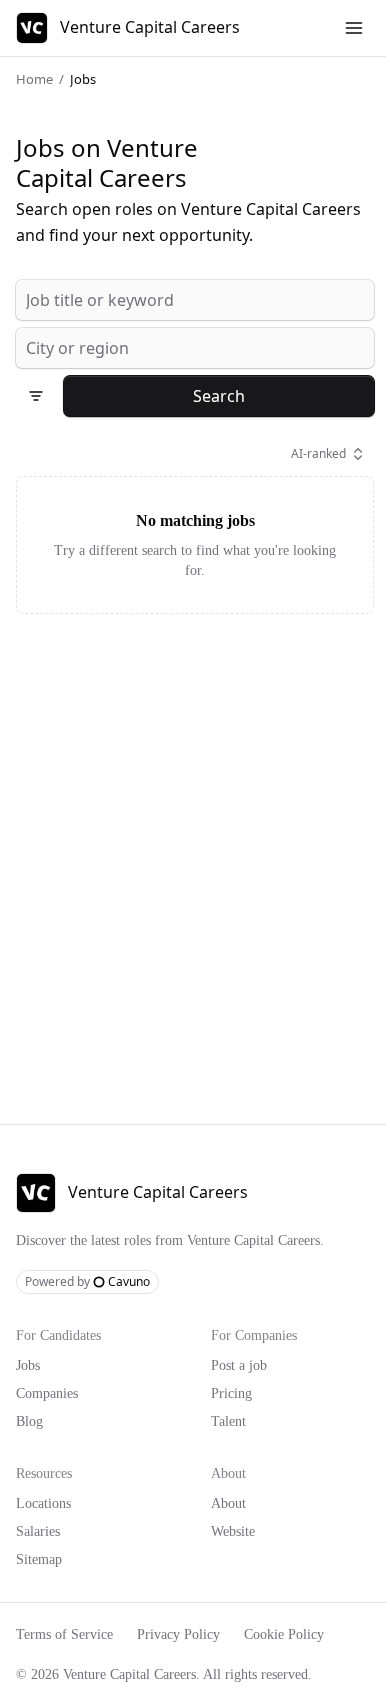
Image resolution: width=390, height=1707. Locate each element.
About (223, 1528)
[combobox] (187, 300)
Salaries (42, 1556)
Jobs (32, 1390)
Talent (223, 1446)
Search (212, 395)
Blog (30, 1446)
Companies (52, 1418)
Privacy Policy (196, 1659)
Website (229, 1556)
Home (33, 78)
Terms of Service (71, 1659)
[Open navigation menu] (339, 28)
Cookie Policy (312, 1659)
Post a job (238, 1390)
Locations (48, 1528)
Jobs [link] (84, 78)
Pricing (226, 1418)
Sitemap (41, 1584)
